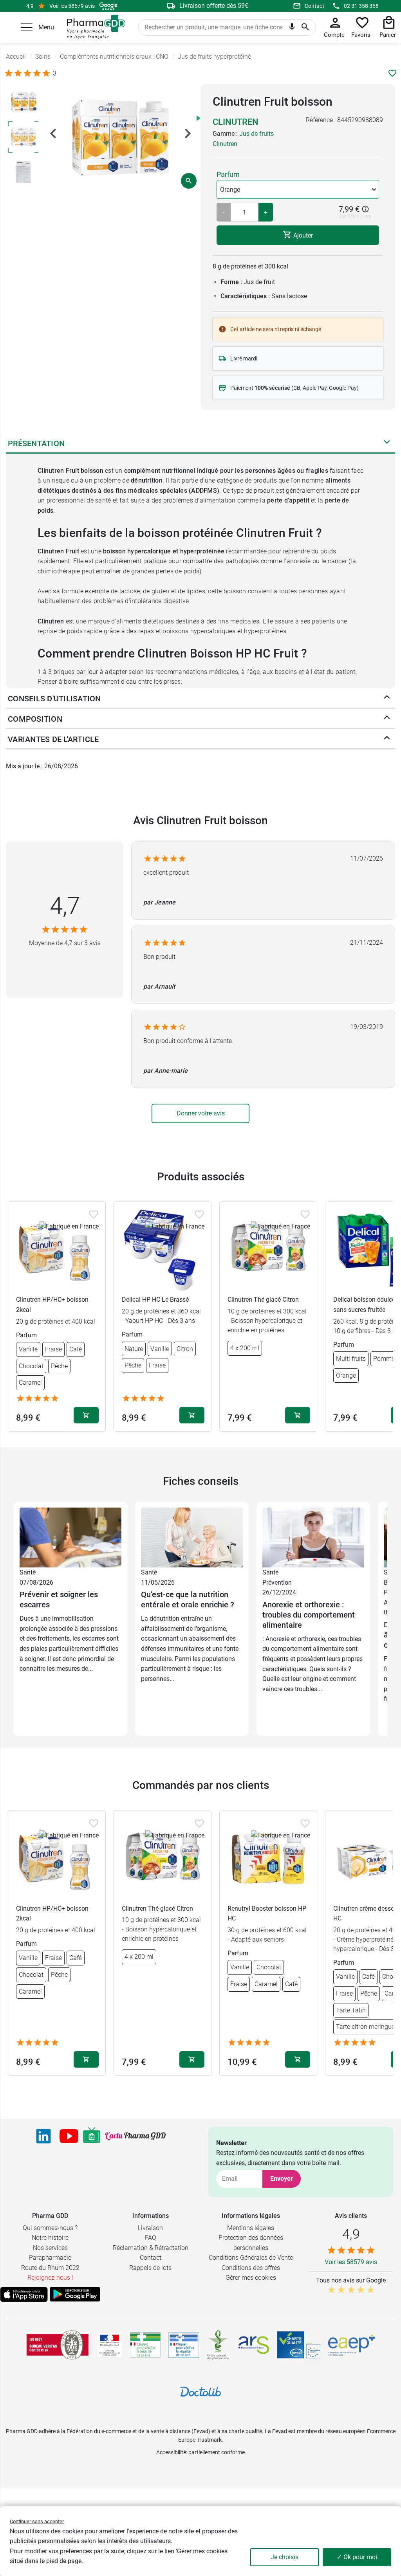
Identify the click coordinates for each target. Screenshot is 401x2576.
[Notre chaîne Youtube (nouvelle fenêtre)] (69, 2136)
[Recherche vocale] (292, 28)
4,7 (65, 906)
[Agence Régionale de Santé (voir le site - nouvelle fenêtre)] (254, 2345)
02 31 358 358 (361, 6)
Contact (314, 6)
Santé (28, 1572)
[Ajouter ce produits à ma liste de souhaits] (392, 73)
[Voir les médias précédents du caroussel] (53, 133)
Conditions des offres (251, 2268)
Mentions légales (251, 2228)
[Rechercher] (305, 27)
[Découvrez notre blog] (135, 2136)
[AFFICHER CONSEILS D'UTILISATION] (387, 699)
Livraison (150, 2228)
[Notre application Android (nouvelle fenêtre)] (75, 2294)
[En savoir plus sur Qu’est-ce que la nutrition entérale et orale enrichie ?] (192, 1537)
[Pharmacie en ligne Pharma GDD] (93, 27)
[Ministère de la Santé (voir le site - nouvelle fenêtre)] (109, 2345)
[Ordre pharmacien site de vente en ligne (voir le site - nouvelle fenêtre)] (145, 2345)
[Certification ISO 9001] (58, 2345)
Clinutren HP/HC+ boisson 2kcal (52, 1305)
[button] (27, 27)
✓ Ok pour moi (357, 2557)
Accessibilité (171, 2452)
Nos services (50, 2248)
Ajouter (302, 235)
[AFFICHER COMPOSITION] (387, 719)
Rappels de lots (150, 2268)
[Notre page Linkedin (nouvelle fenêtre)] (43, 2136)
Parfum (228, 174)
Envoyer (282, 2179)
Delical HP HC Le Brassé (155, 1300)
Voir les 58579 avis (72, 6)
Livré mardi (244, 358)
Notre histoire (50, 2238)
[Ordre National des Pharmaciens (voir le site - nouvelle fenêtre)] (219, 2345)
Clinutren (236, 122)
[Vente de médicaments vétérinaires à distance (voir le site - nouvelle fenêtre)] (184, 2345)
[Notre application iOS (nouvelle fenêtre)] (24, 2294)
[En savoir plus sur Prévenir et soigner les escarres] (70, 1537)
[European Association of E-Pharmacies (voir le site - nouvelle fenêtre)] (352, 2345)
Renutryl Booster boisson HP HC (267, 1914)
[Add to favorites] (94, 1214)
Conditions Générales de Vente (251, 2258)
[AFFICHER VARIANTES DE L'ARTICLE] (387, 739)
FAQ (151, 2238)
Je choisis (284, 2557)
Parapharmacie (50, 2258)
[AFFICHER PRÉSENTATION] (387, 443)
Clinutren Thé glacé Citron (263, 1300)
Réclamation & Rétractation (151, 2248)
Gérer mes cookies (251, 2278)
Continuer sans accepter (37, 2521)
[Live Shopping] (92, 2136)
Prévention (277, 1583)
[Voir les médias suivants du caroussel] (188, 133)
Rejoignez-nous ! (50, 2278)
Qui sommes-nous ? (50, 2228)
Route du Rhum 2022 (50, 2268)
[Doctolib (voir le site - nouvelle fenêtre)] (200, 2392)
